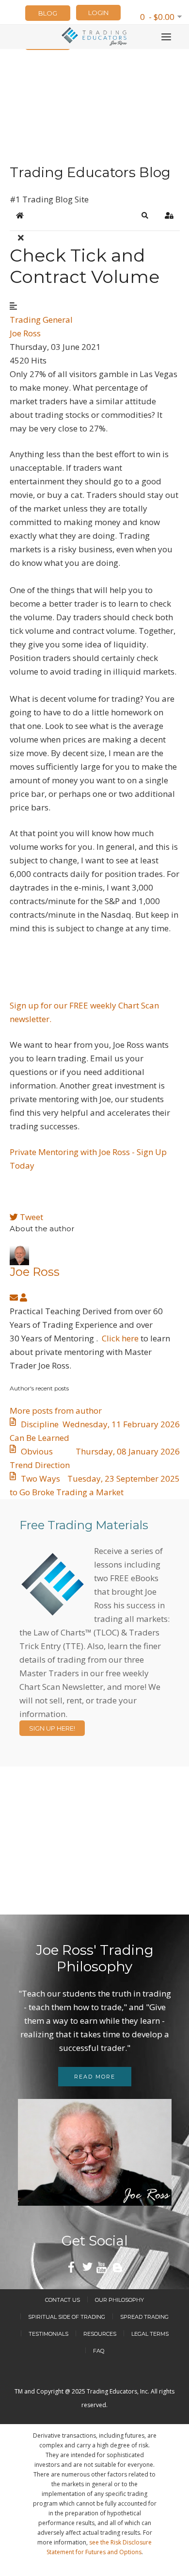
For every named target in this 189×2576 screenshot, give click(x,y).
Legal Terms (150, 2334)
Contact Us (63, 2300)
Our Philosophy (119, 2300)
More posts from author (56, 1411)
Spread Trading (144, 2317)
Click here (120, 1338)
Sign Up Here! (52, 1728)
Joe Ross (25, 333)
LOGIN (98, 13)
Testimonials (48, 2334)
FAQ (99, 2351)
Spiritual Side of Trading (67, 2317)
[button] (145, 215)
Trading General (41, 320)
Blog (48, 13)
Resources (100, 2334)
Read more (95, 2077)
